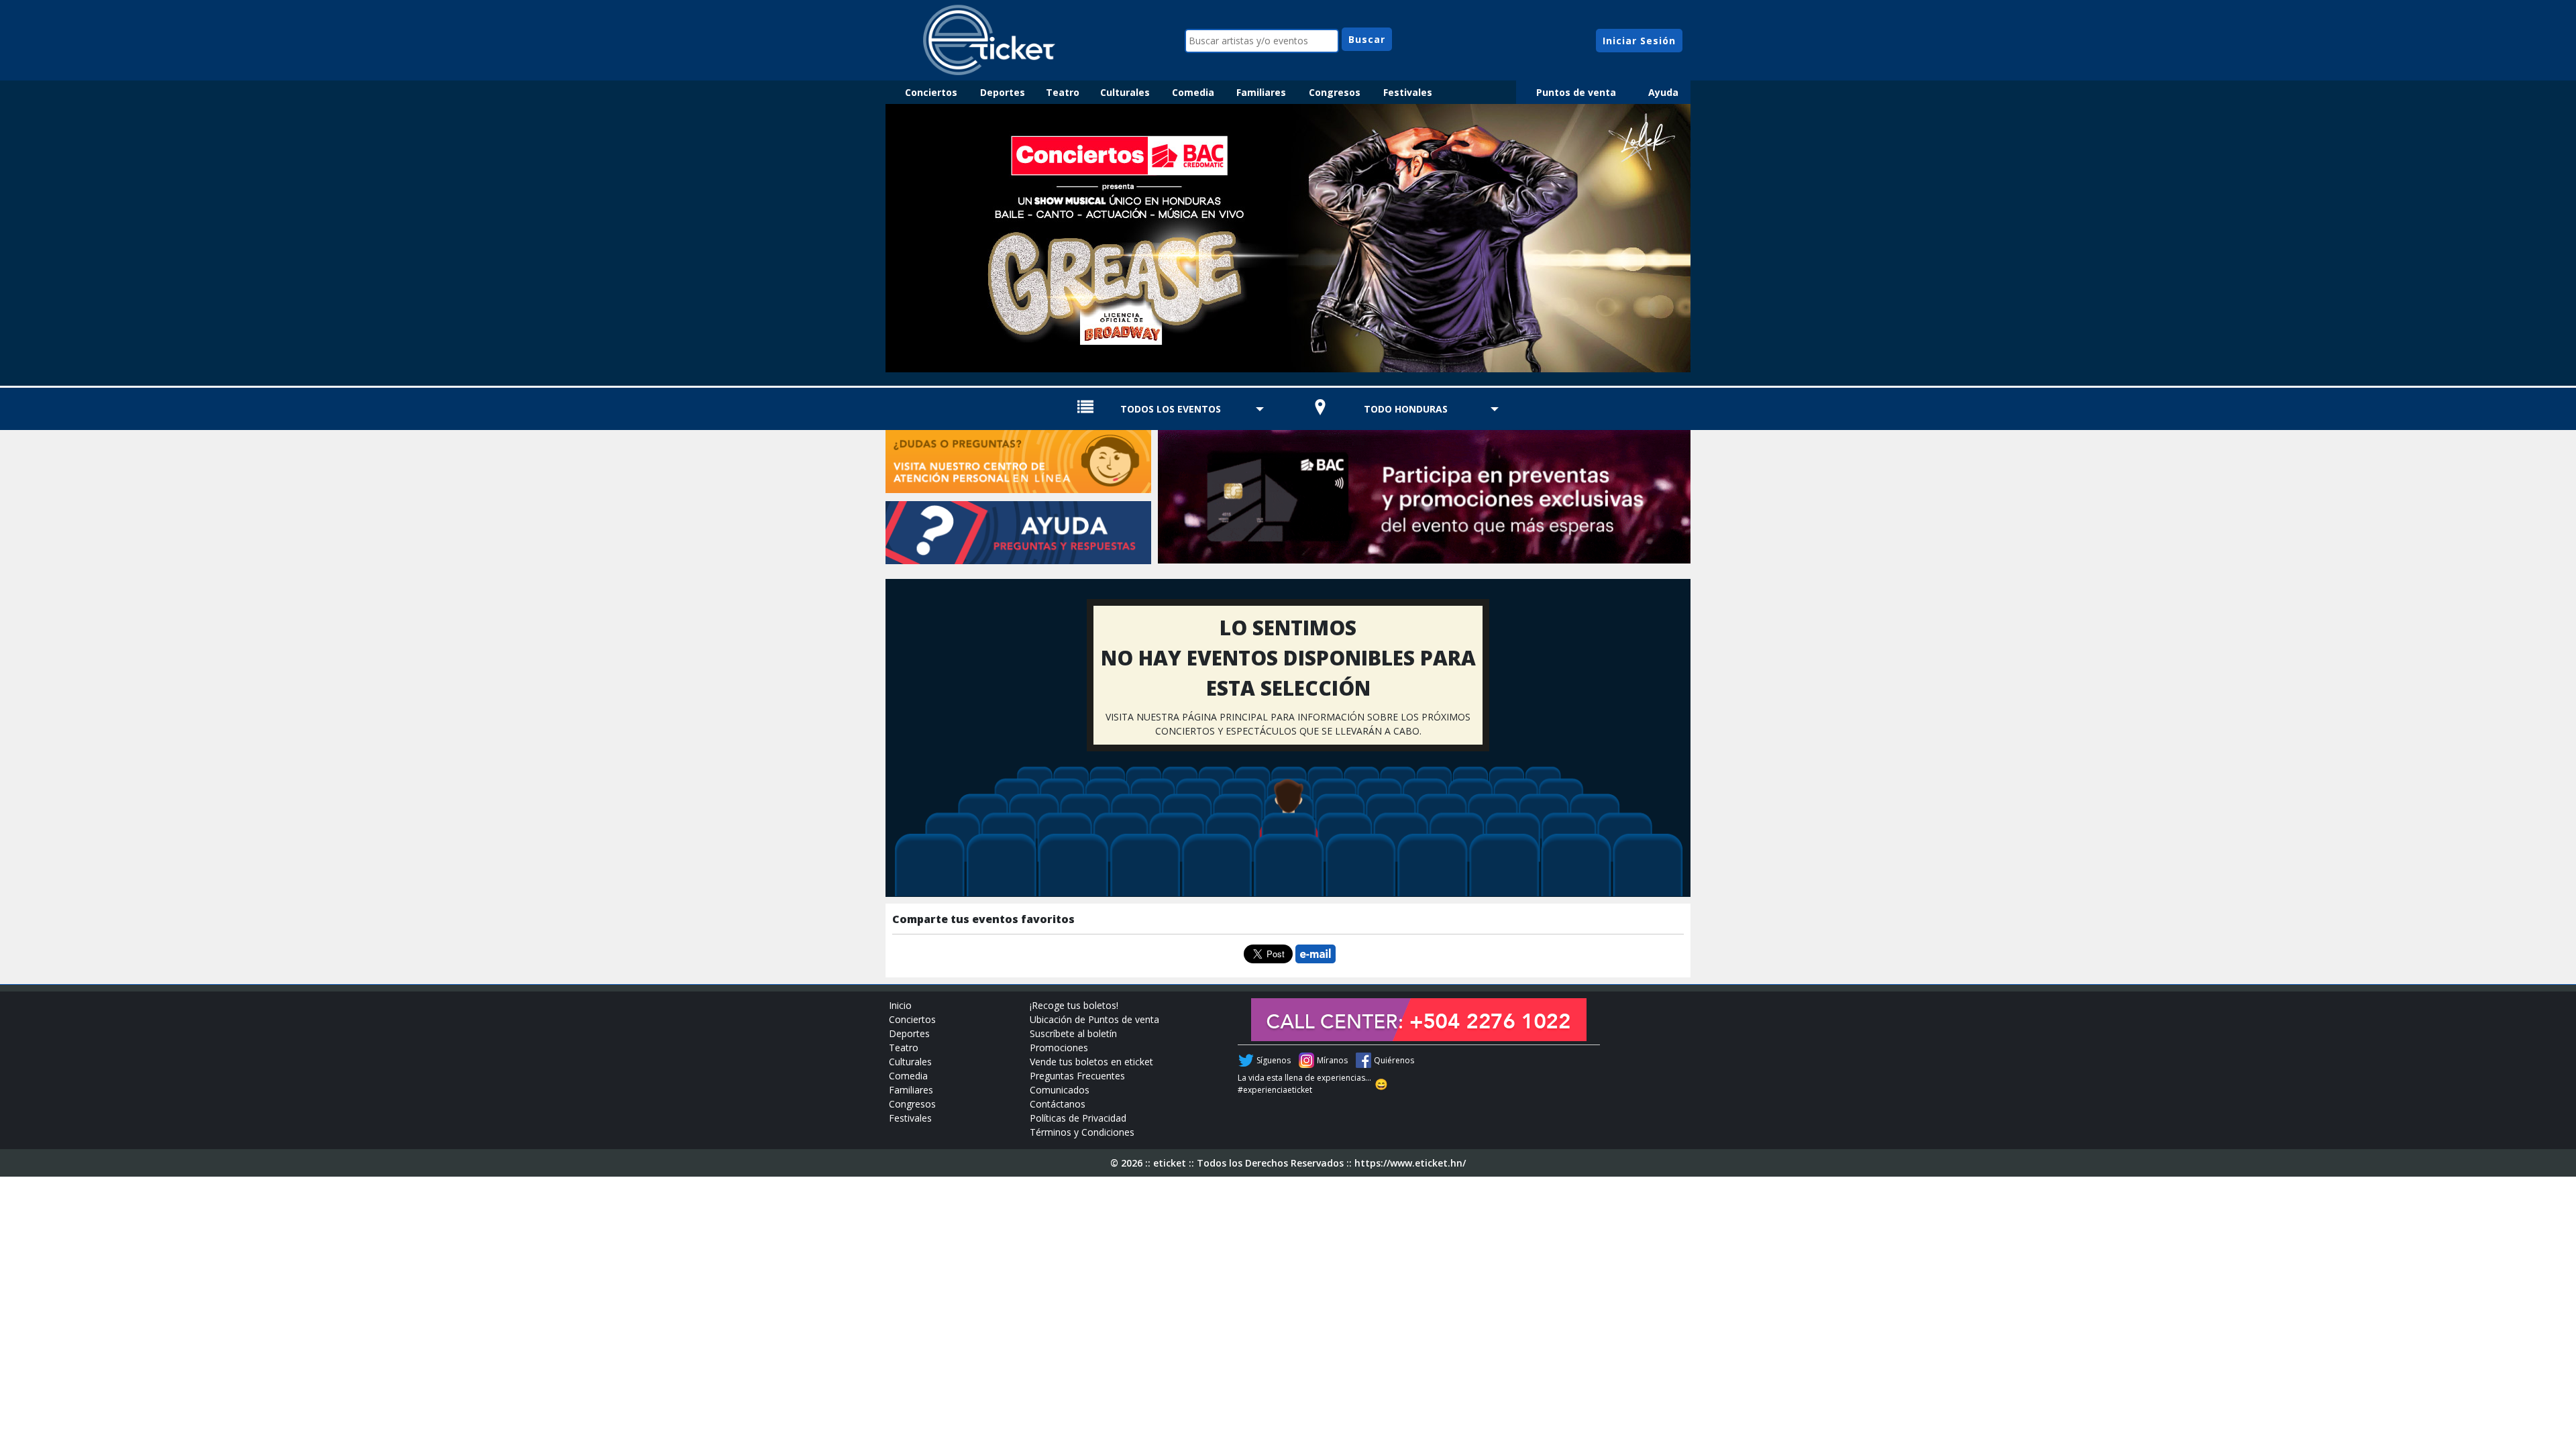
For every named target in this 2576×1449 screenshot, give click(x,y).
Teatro (1063, 92)
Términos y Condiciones (1082, 1132)
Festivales (1408, 92)
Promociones (1059, 1048)
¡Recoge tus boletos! (1074, 1005)
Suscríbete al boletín (1073, 1033)
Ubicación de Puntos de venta (1094, 1019)
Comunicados (1060, 1090)
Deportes (1003, 92)
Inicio (900, 1005)
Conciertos (931, 92)
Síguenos (1274, 1060)
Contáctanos (1058, 1104)
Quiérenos (1394, 1060)
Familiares (1261, 92)
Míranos (1332, 1060)
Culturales (1125, 92)
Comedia (1193, 92)
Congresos (1335, 92)
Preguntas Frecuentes (1077, 1076)
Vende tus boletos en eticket (1091, 1062)
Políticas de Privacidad (1078, 1118)
